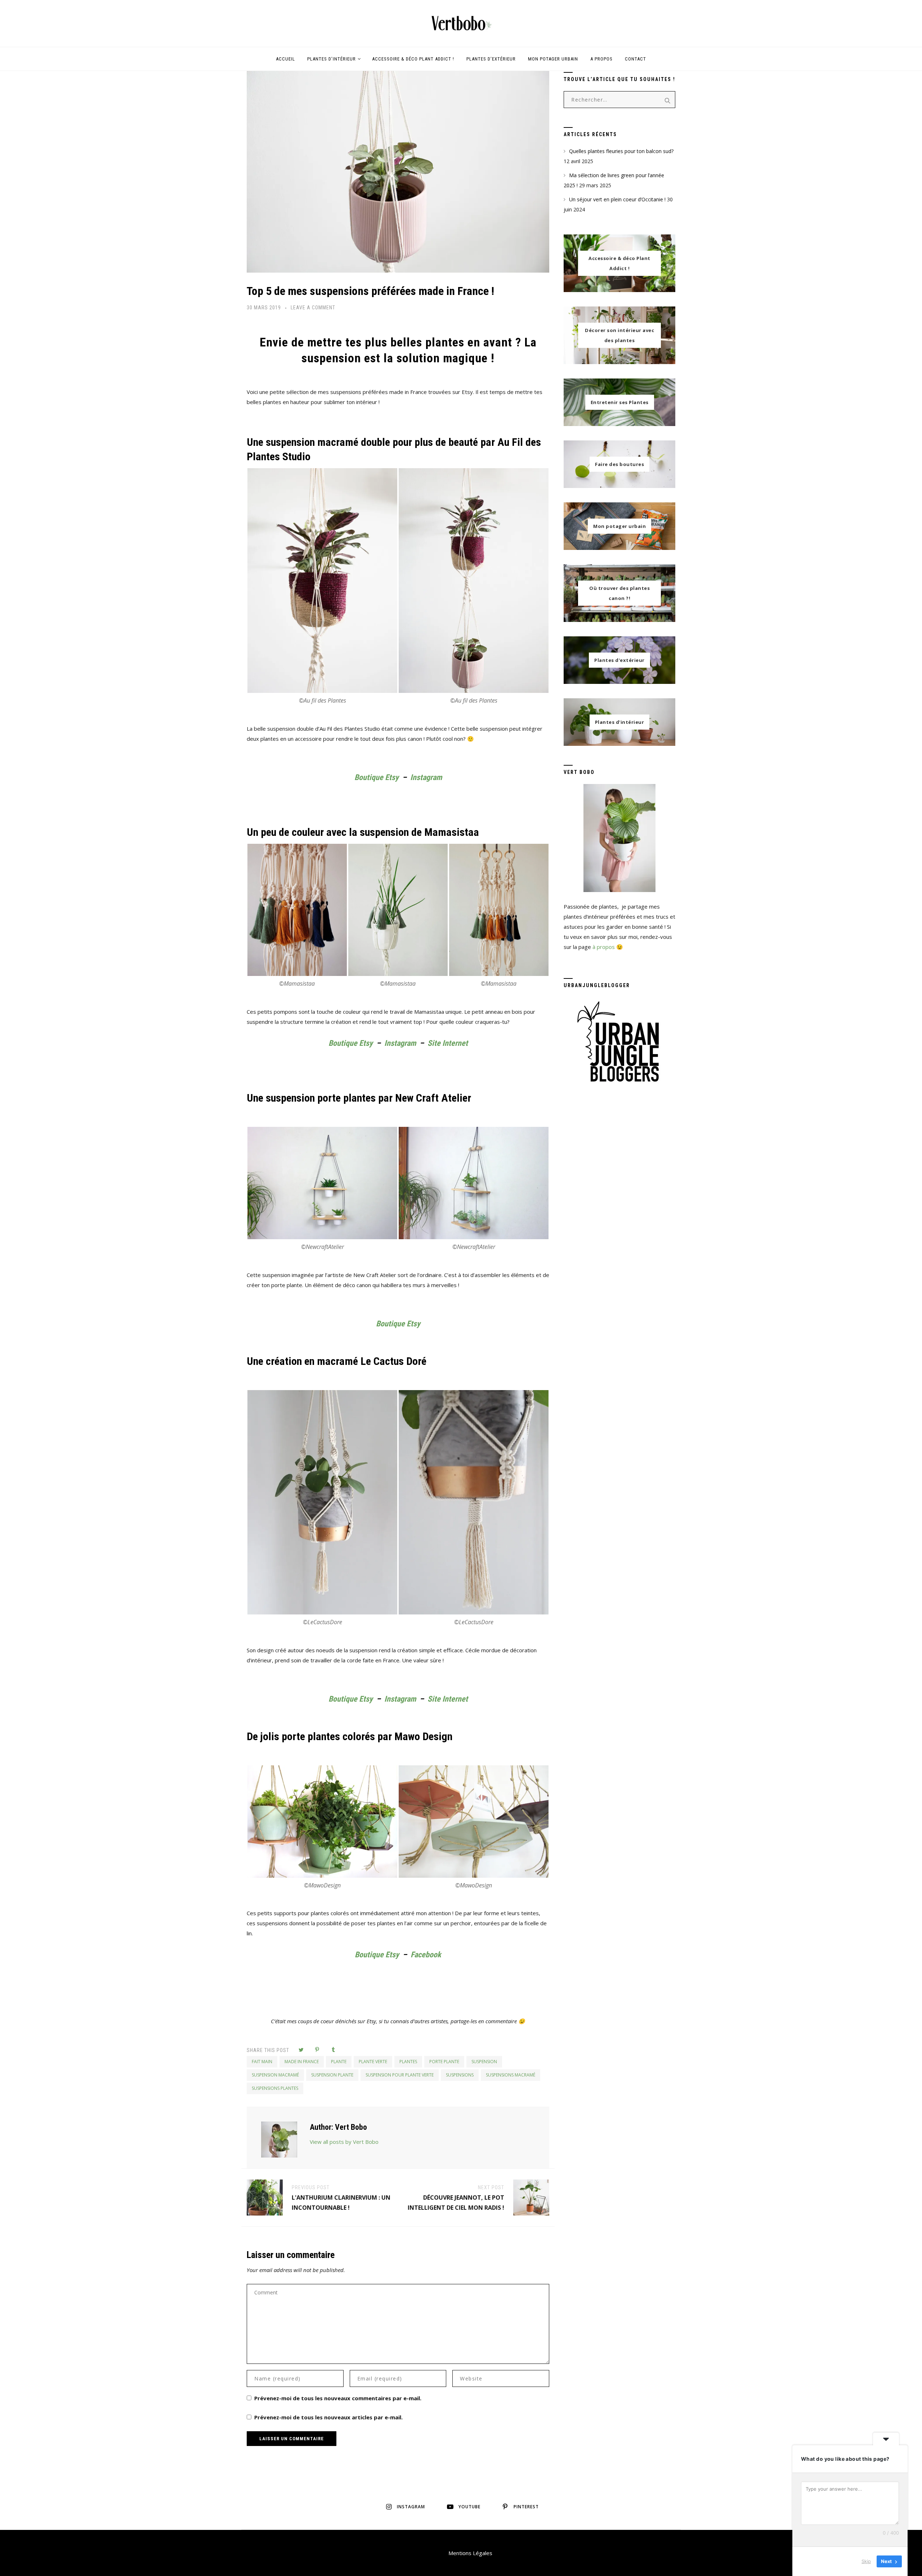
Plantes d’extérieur (491, 59)
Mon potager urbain (553, 59)
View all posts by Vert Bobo (344, 2142)
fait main (262, 2062)
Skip (866, 2561)
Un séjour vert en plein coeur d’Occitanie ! (617, 199)
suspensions (460, 2075)
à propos (604, 947)
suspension (484, 2062)
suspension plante (332, 2075)
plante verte (373, 2062)
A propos (601, 59)
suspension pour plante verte (400, 2075)
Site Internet (448, 1043)
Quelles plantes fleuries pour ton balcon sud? (621, 151)
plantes (408, 2062)
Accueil (285, 59)
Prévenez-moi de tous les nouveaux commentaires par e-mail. (338, 2398)
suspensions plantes (275, 2088)
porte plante (444, 2062)
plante (339, 2062)
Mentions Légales (470, 2553)
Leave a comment (313, 308)
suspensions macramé (511, 2075)
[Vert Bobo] (461, 23)
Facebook (426, 1955)
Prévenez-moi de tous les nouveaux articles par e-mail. (328, 2417)
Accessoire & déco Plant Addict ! (413, 59)
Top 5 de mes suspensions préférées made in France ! (370, 291)
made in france (302, 2062)
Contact (635, 59)
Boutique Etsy (377, 777)
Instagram (426, 777)
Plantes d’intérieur (332, 59)
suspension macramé (275, 2075)
